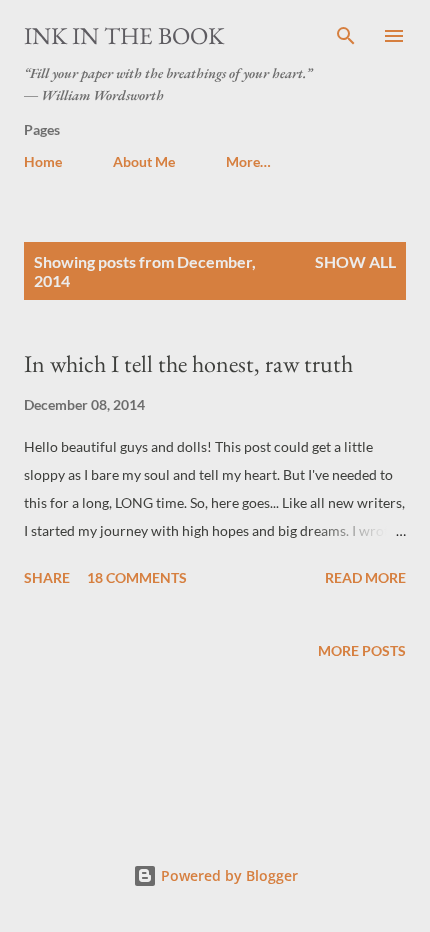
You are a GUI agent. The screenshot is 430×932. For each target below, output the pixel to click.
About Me (144, 161)
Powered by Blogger (227, 875)
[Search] (346, 36)
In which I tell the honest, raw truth (188, 363)
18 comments (137, 577)
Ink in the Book (124, 35)
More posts (362, 650)
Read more (365, 577)
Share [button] (47, 577)
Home (43, 161)
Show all (355, 261)
